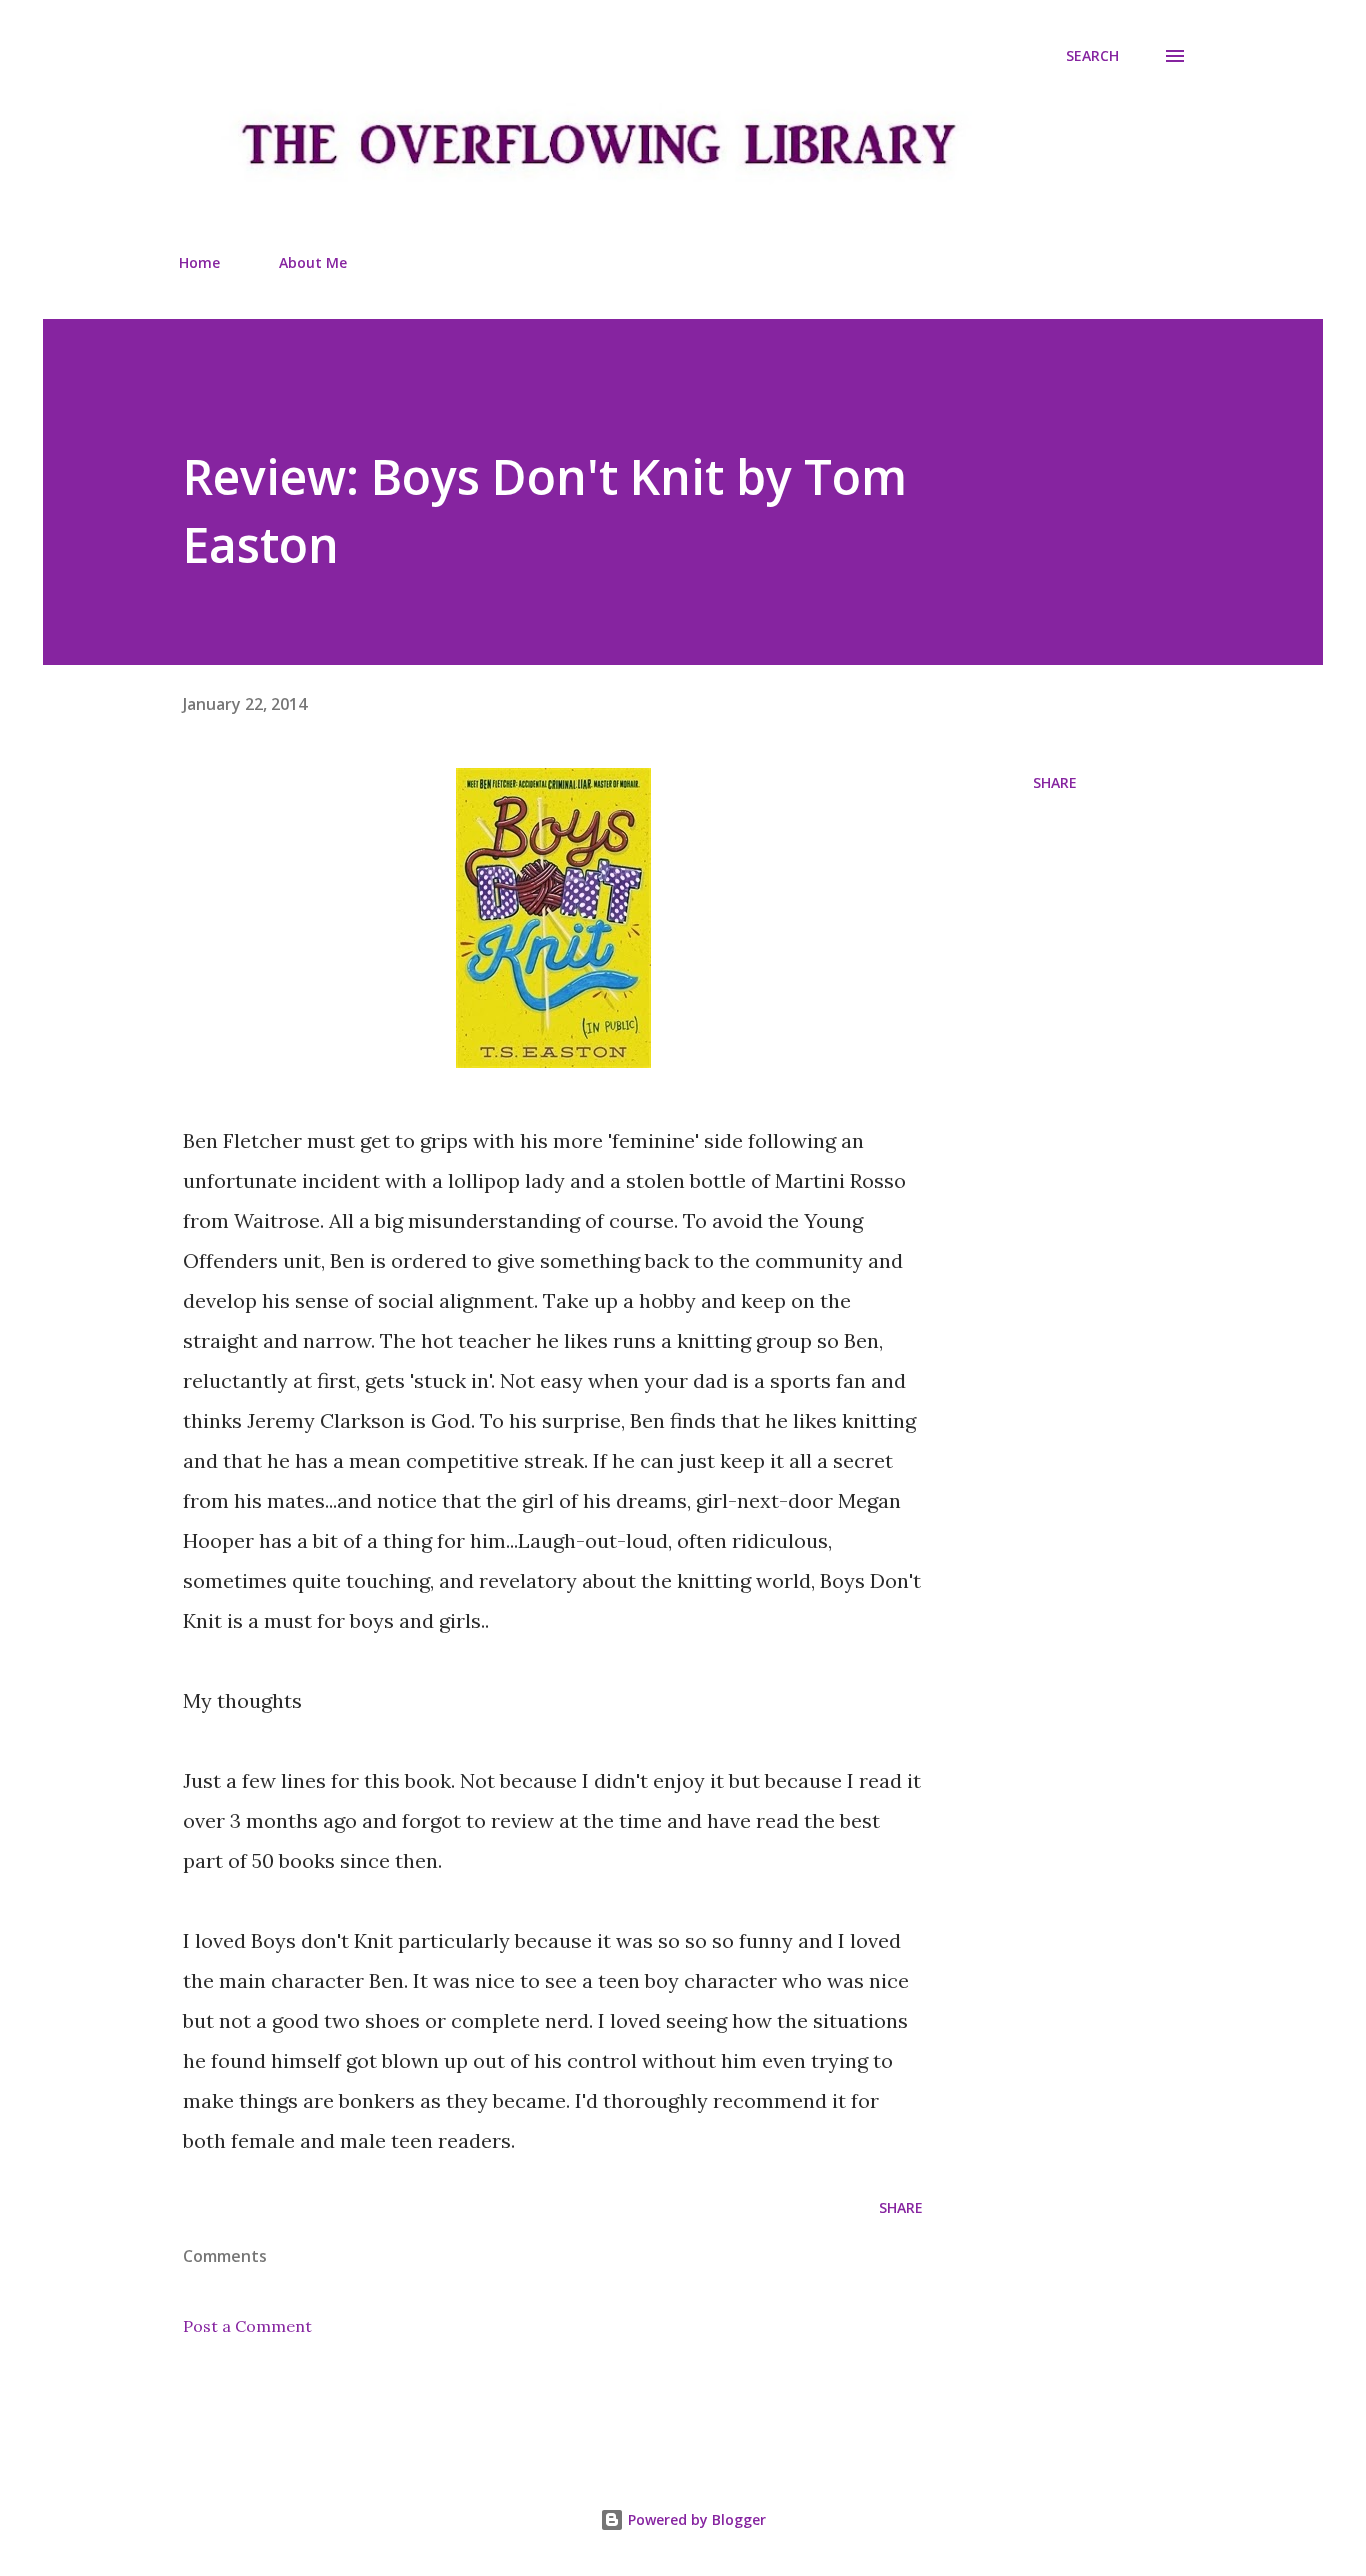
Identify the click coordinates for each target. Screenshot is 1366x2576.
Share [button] (1055, 782)
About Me (313, 262)
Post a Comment (247, 2326)
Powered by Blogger (695, 2519)
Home (199, 262)
